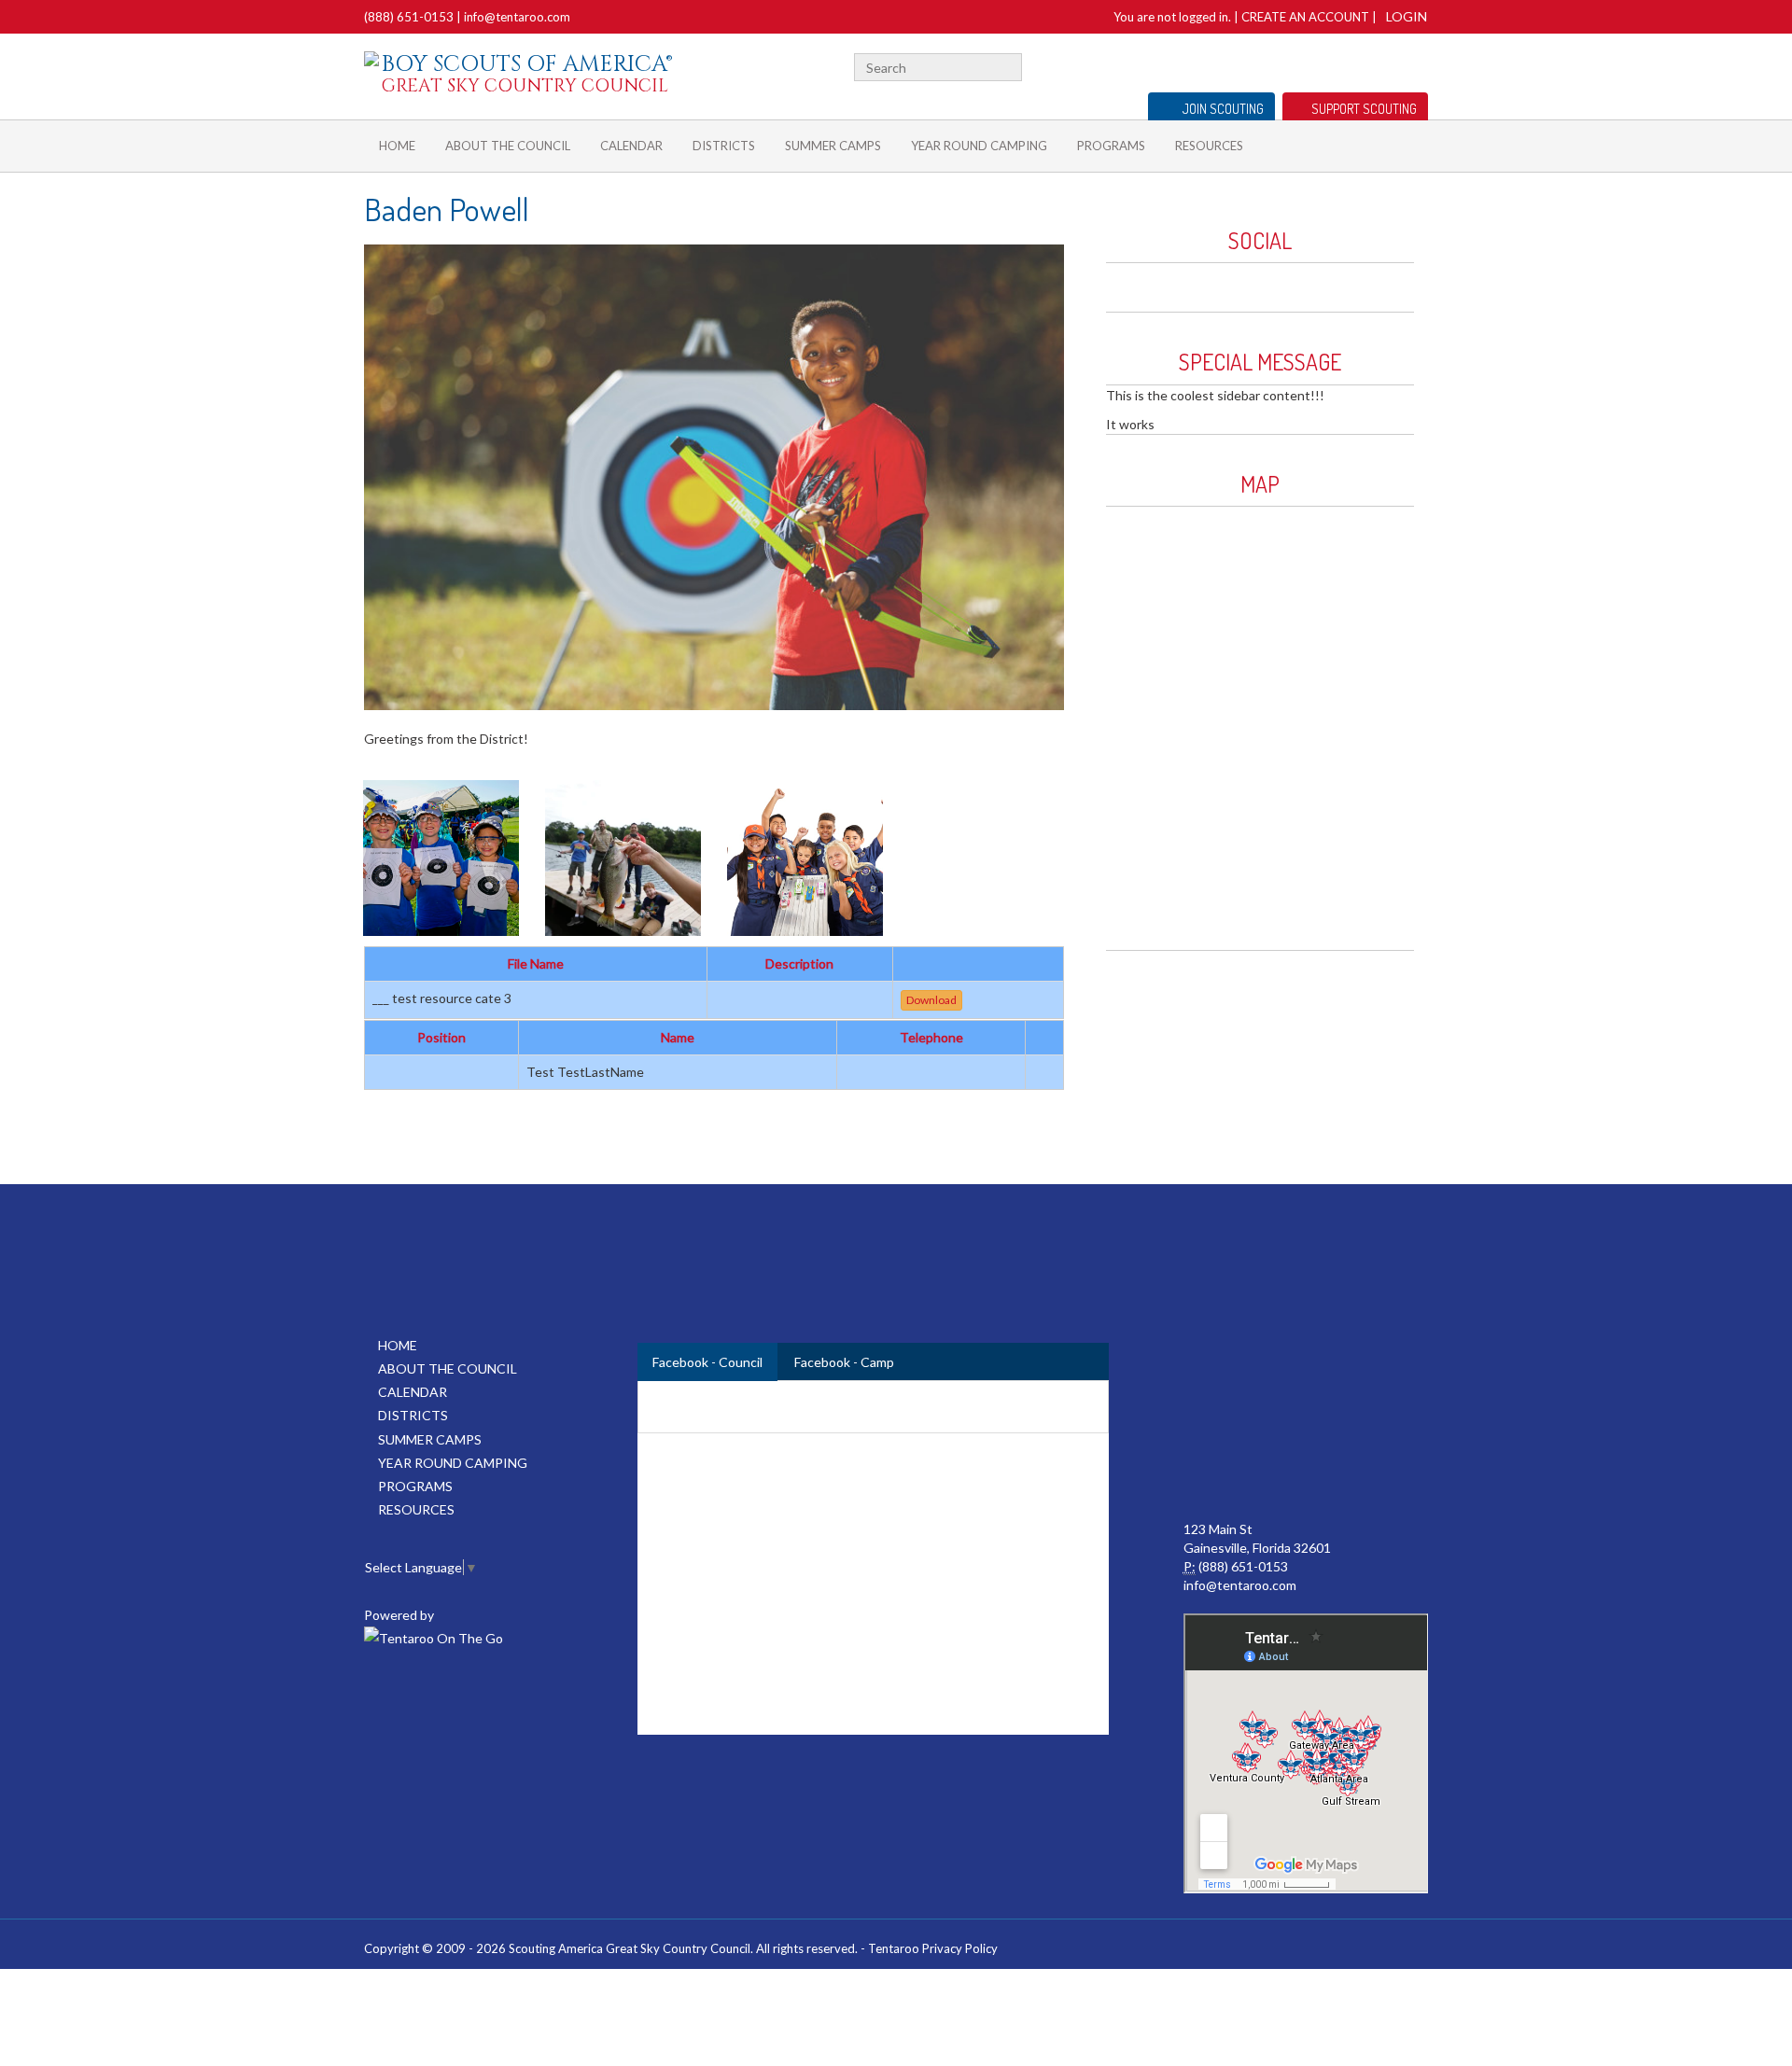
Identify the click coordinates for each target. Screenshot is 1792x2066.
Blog (1387, 65)
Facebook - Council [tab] (707, 1362)
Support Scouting (1364, 109)
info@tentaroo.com (517, 17)
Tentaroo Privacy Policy (933, 1948)
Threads (1418, 65)
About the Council (508, 146)
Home (397, 146)
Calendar (631, 146)
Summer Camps (833, 146)
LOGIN (1407, 16)
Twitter (1330, 65)
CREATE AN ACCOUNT (1305, 17)
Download (931, 1000)
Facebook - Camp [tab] (844, 1362)
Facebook (1307, 65)
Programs (1111, 146)
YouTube (1357, 65)
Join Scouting (1223, 109)
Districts (724, 146)
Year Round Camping (979, 146)
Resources (1209, 146)
